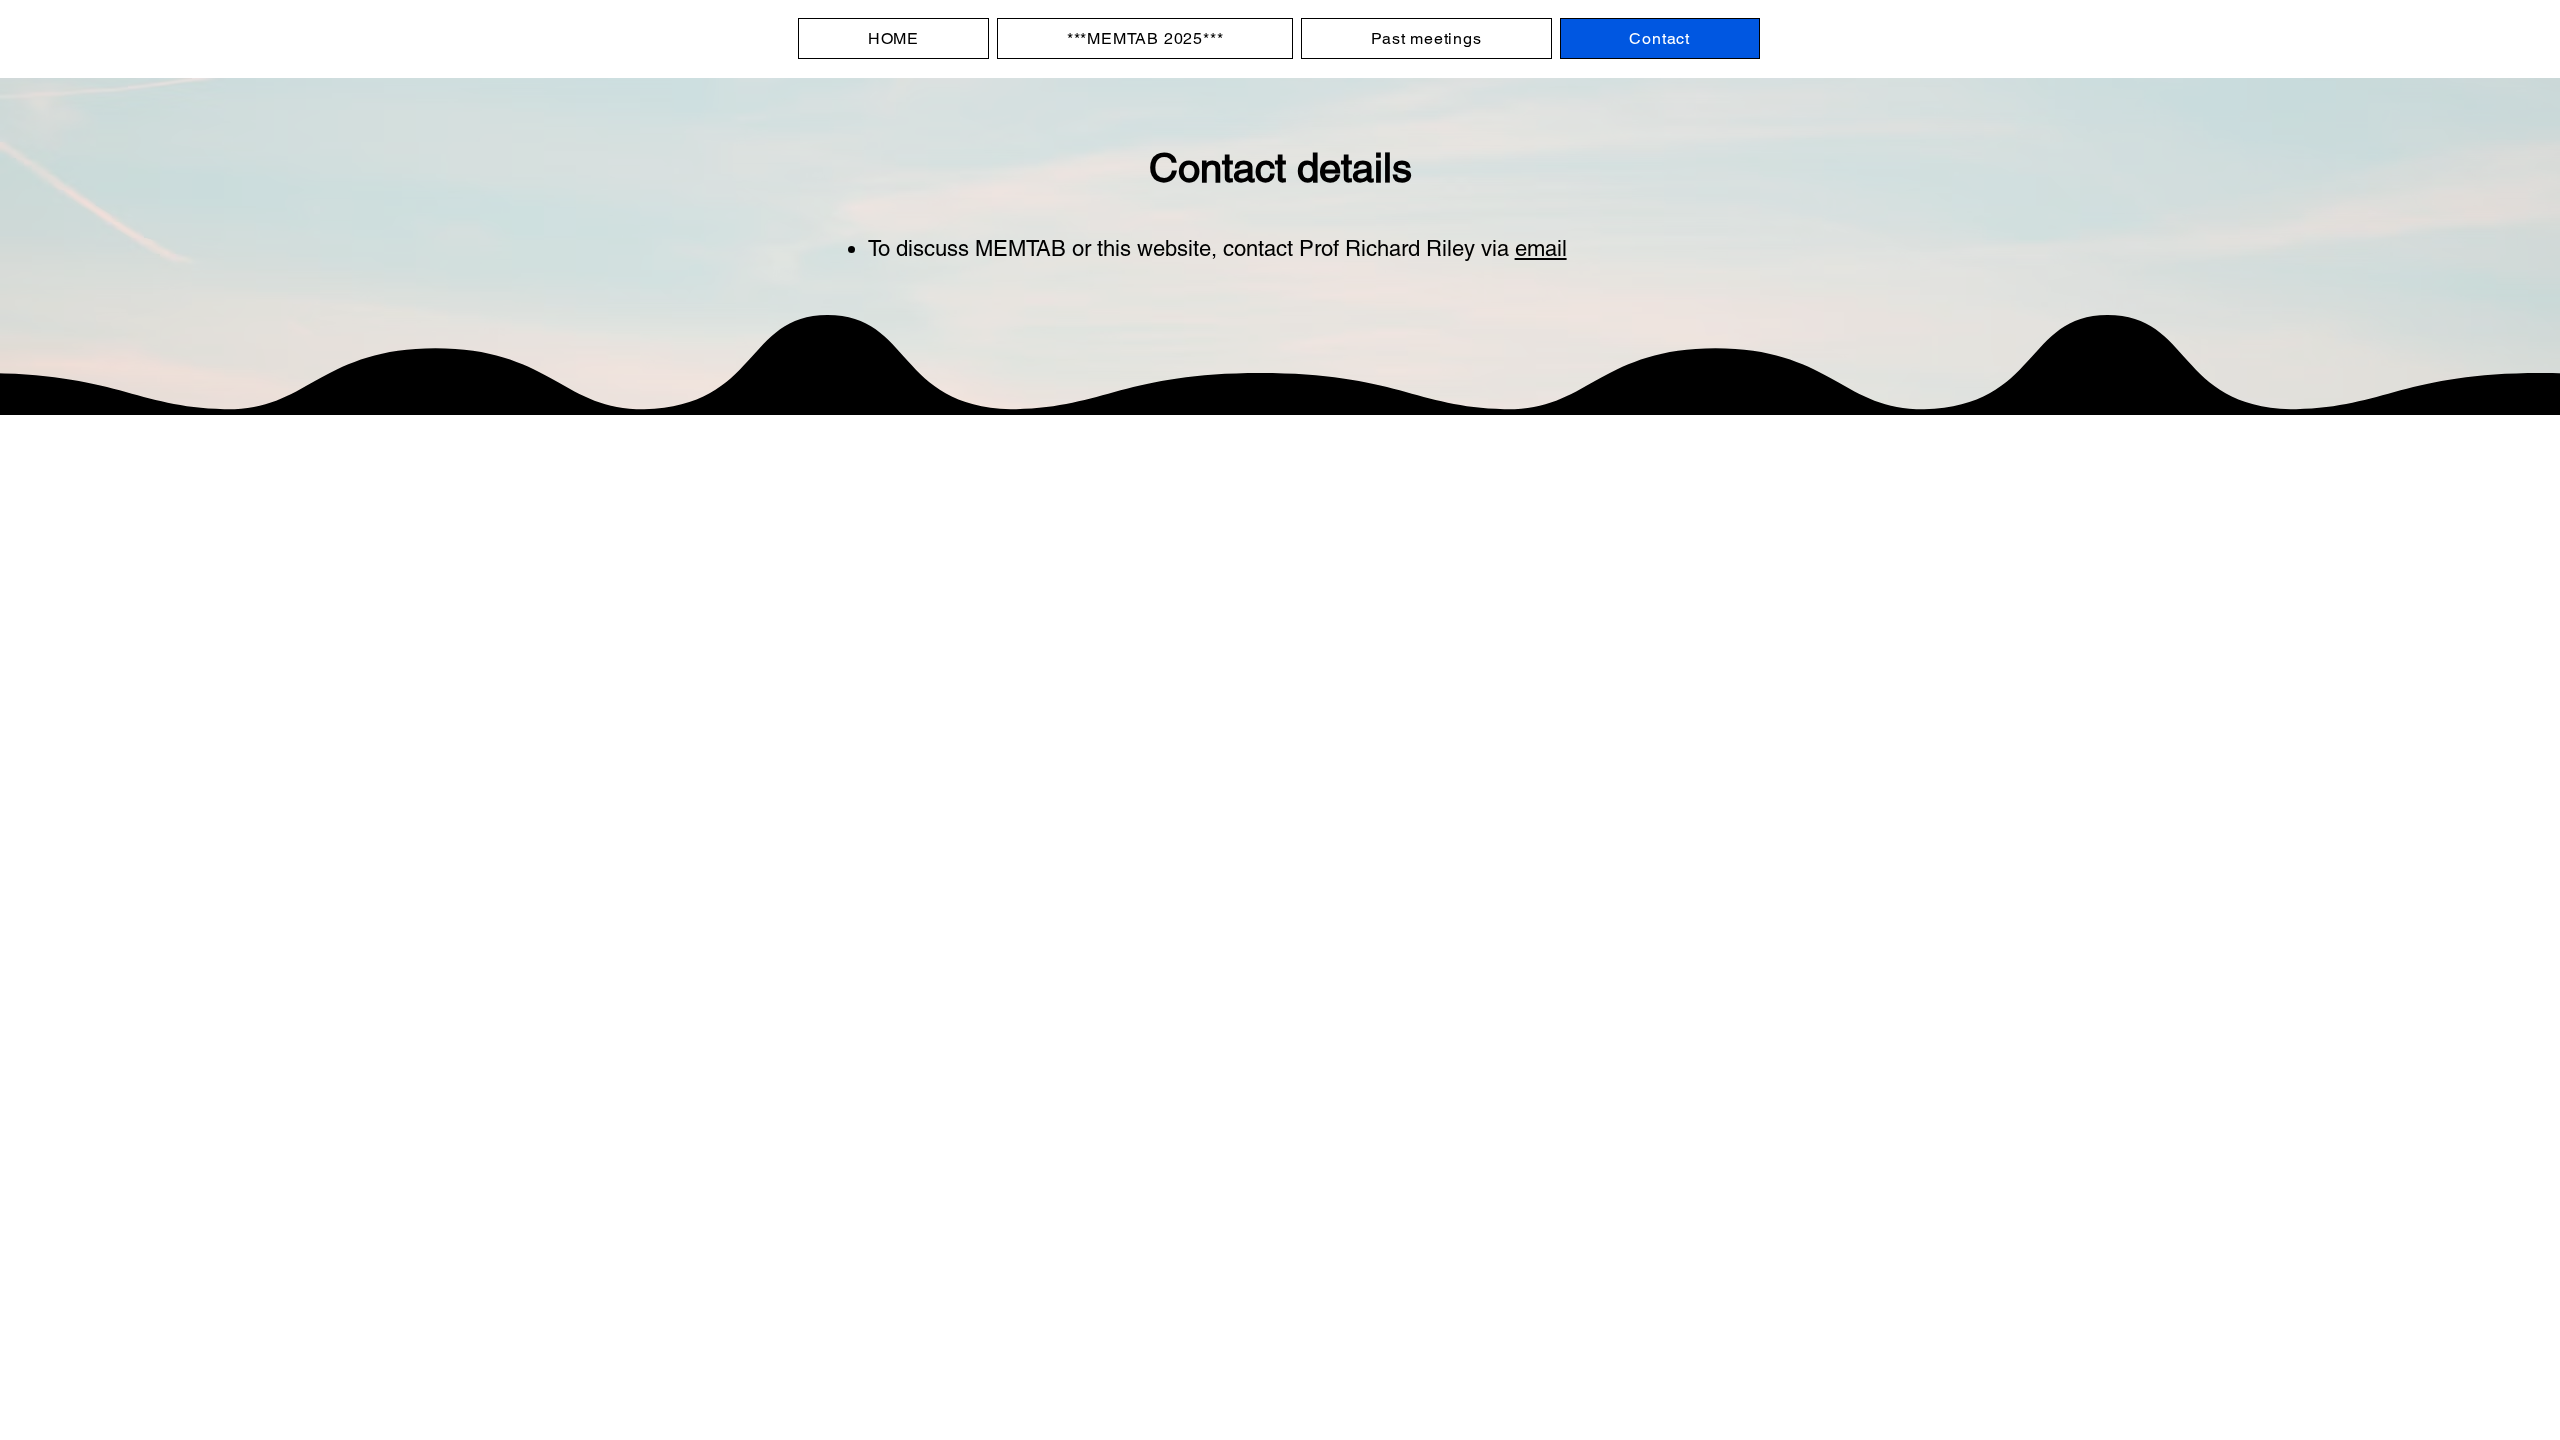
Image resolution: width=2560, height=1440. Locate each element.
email (1541, 248)
